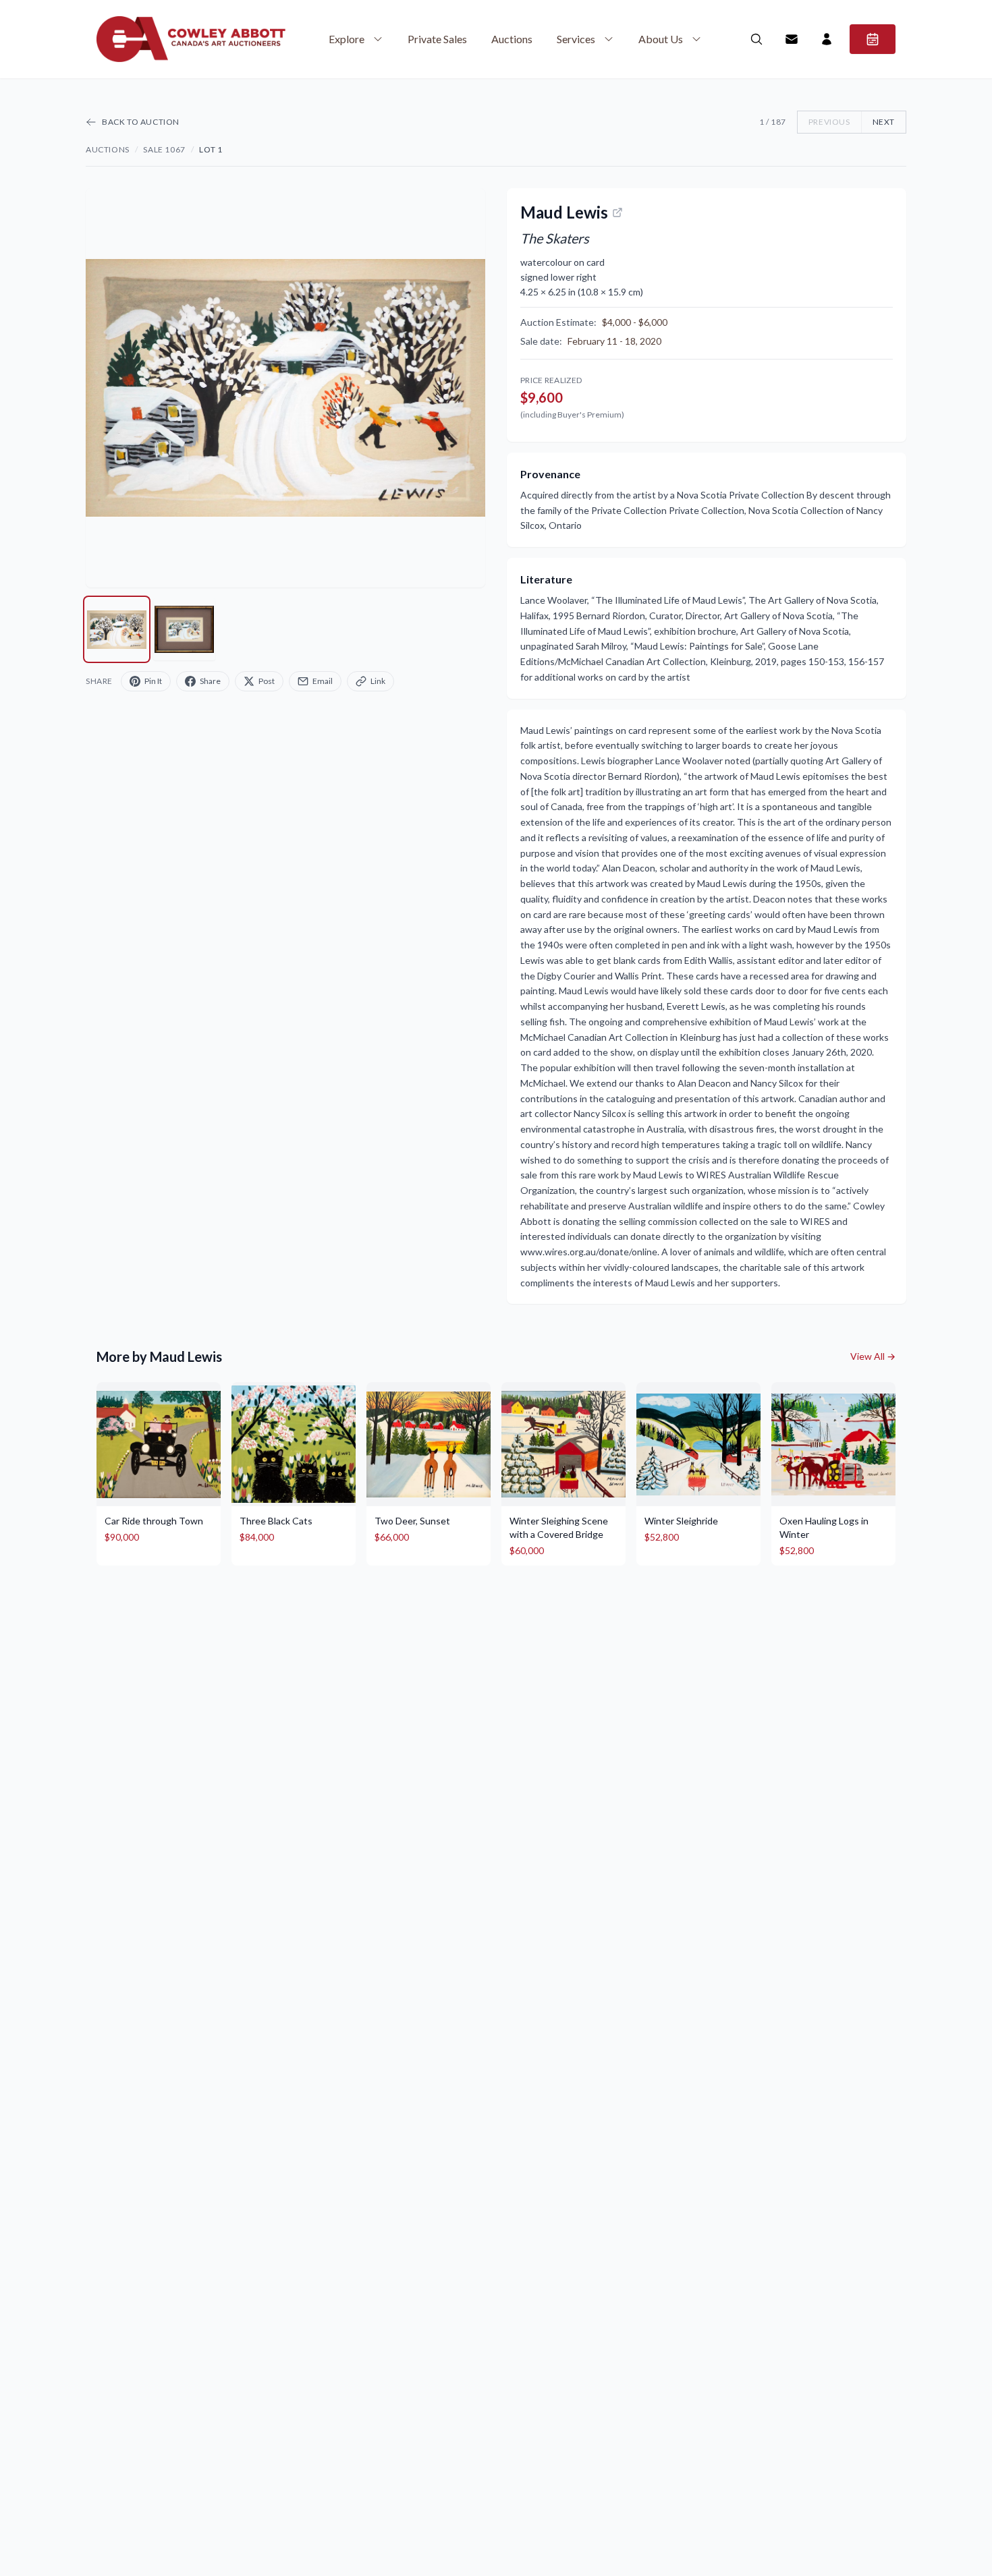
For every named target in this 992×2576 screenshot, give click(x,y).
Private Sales (437, 39)
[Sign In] (827, 39)
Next (884, 122)
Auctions (512, 39)
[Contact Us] (792, 39)
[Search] (756, 39)
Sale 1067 (164, 149)
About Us (661, 39)
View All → (873, 1356)
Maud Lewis (564, 212)
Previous (829, 122)
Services (576, 39)
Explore (347, 39)
